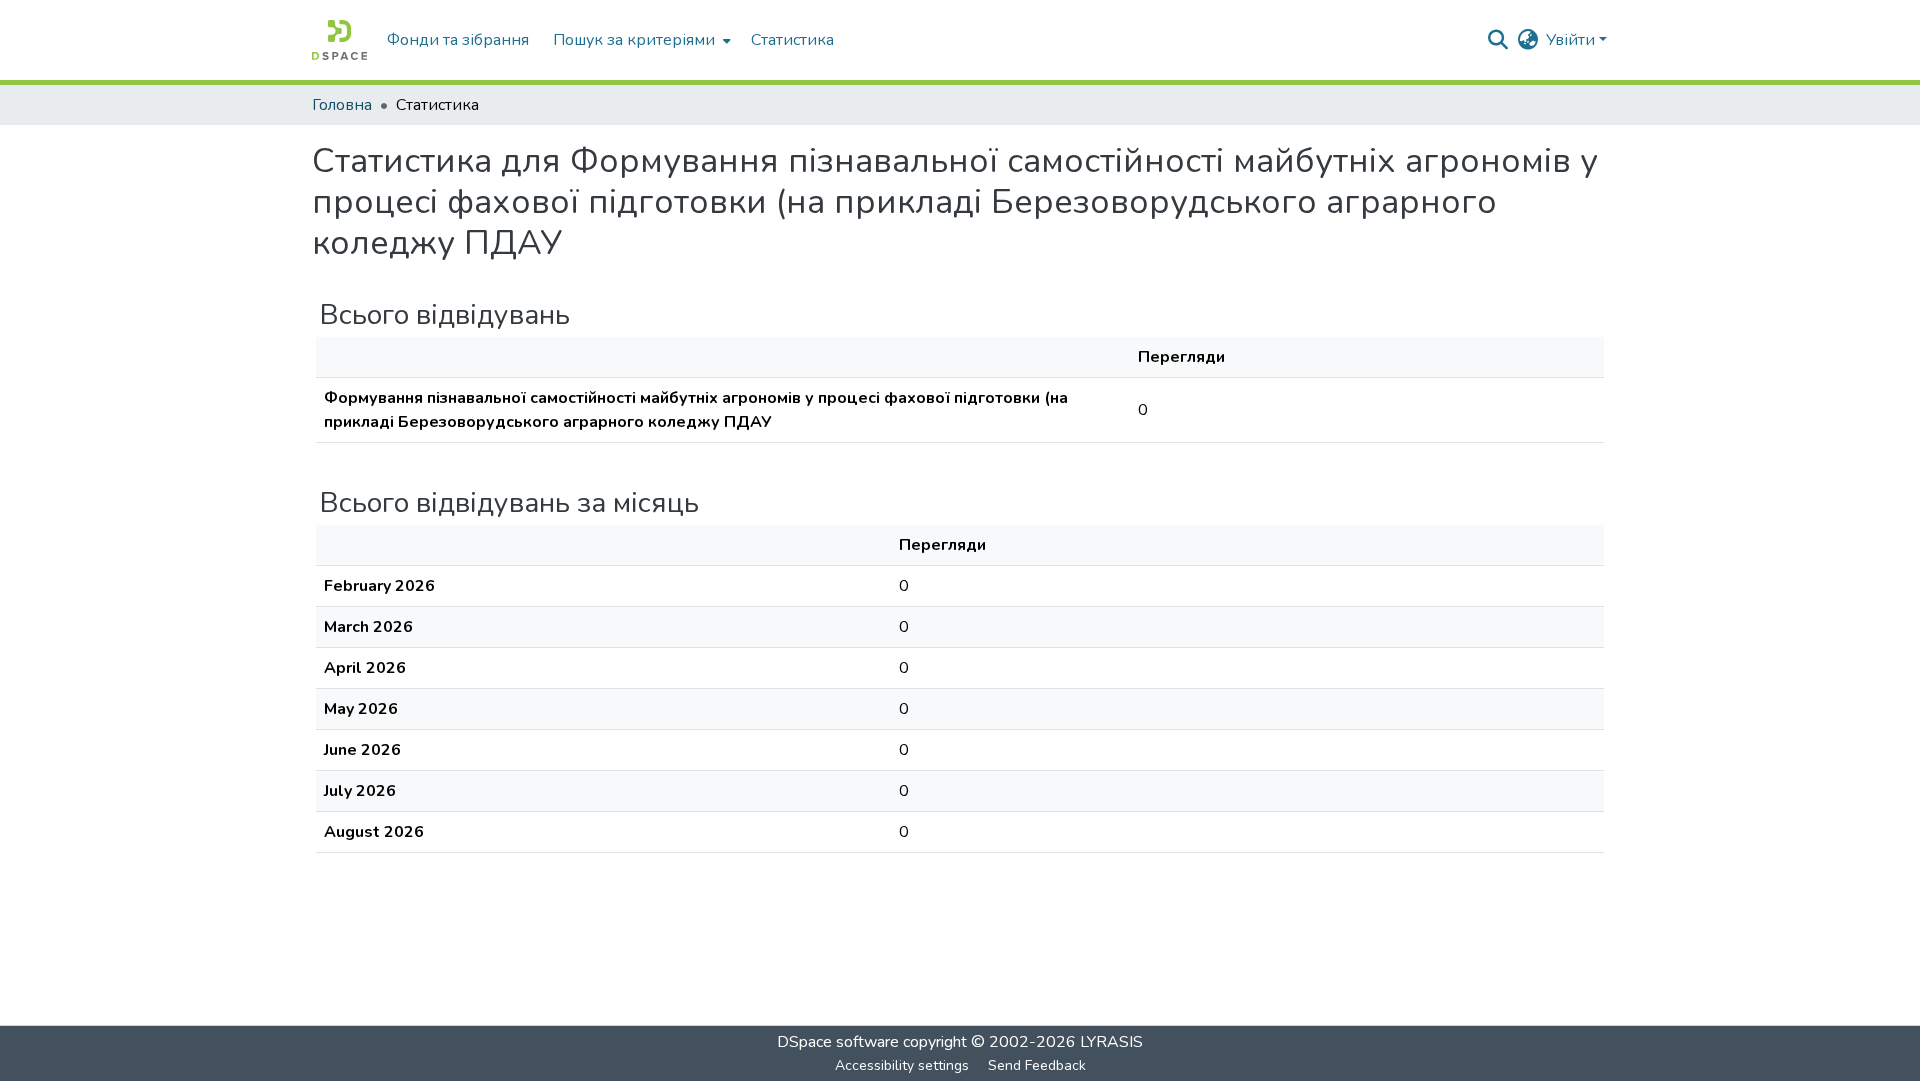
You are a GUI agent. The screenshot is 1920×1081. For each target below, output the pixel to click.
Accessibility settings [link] (902, 1065)
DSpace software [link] (838, 1042)
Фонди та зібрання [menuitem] (458, 40)
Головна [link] (342, 105)
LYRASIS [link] (1111, 1042)
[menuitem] (640, 40)
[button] (339, 40)
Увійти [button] (1572, 40)
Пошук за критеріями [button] (634, 40)
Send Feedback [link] (1037, 1065)
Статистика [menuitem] (792, 40)
